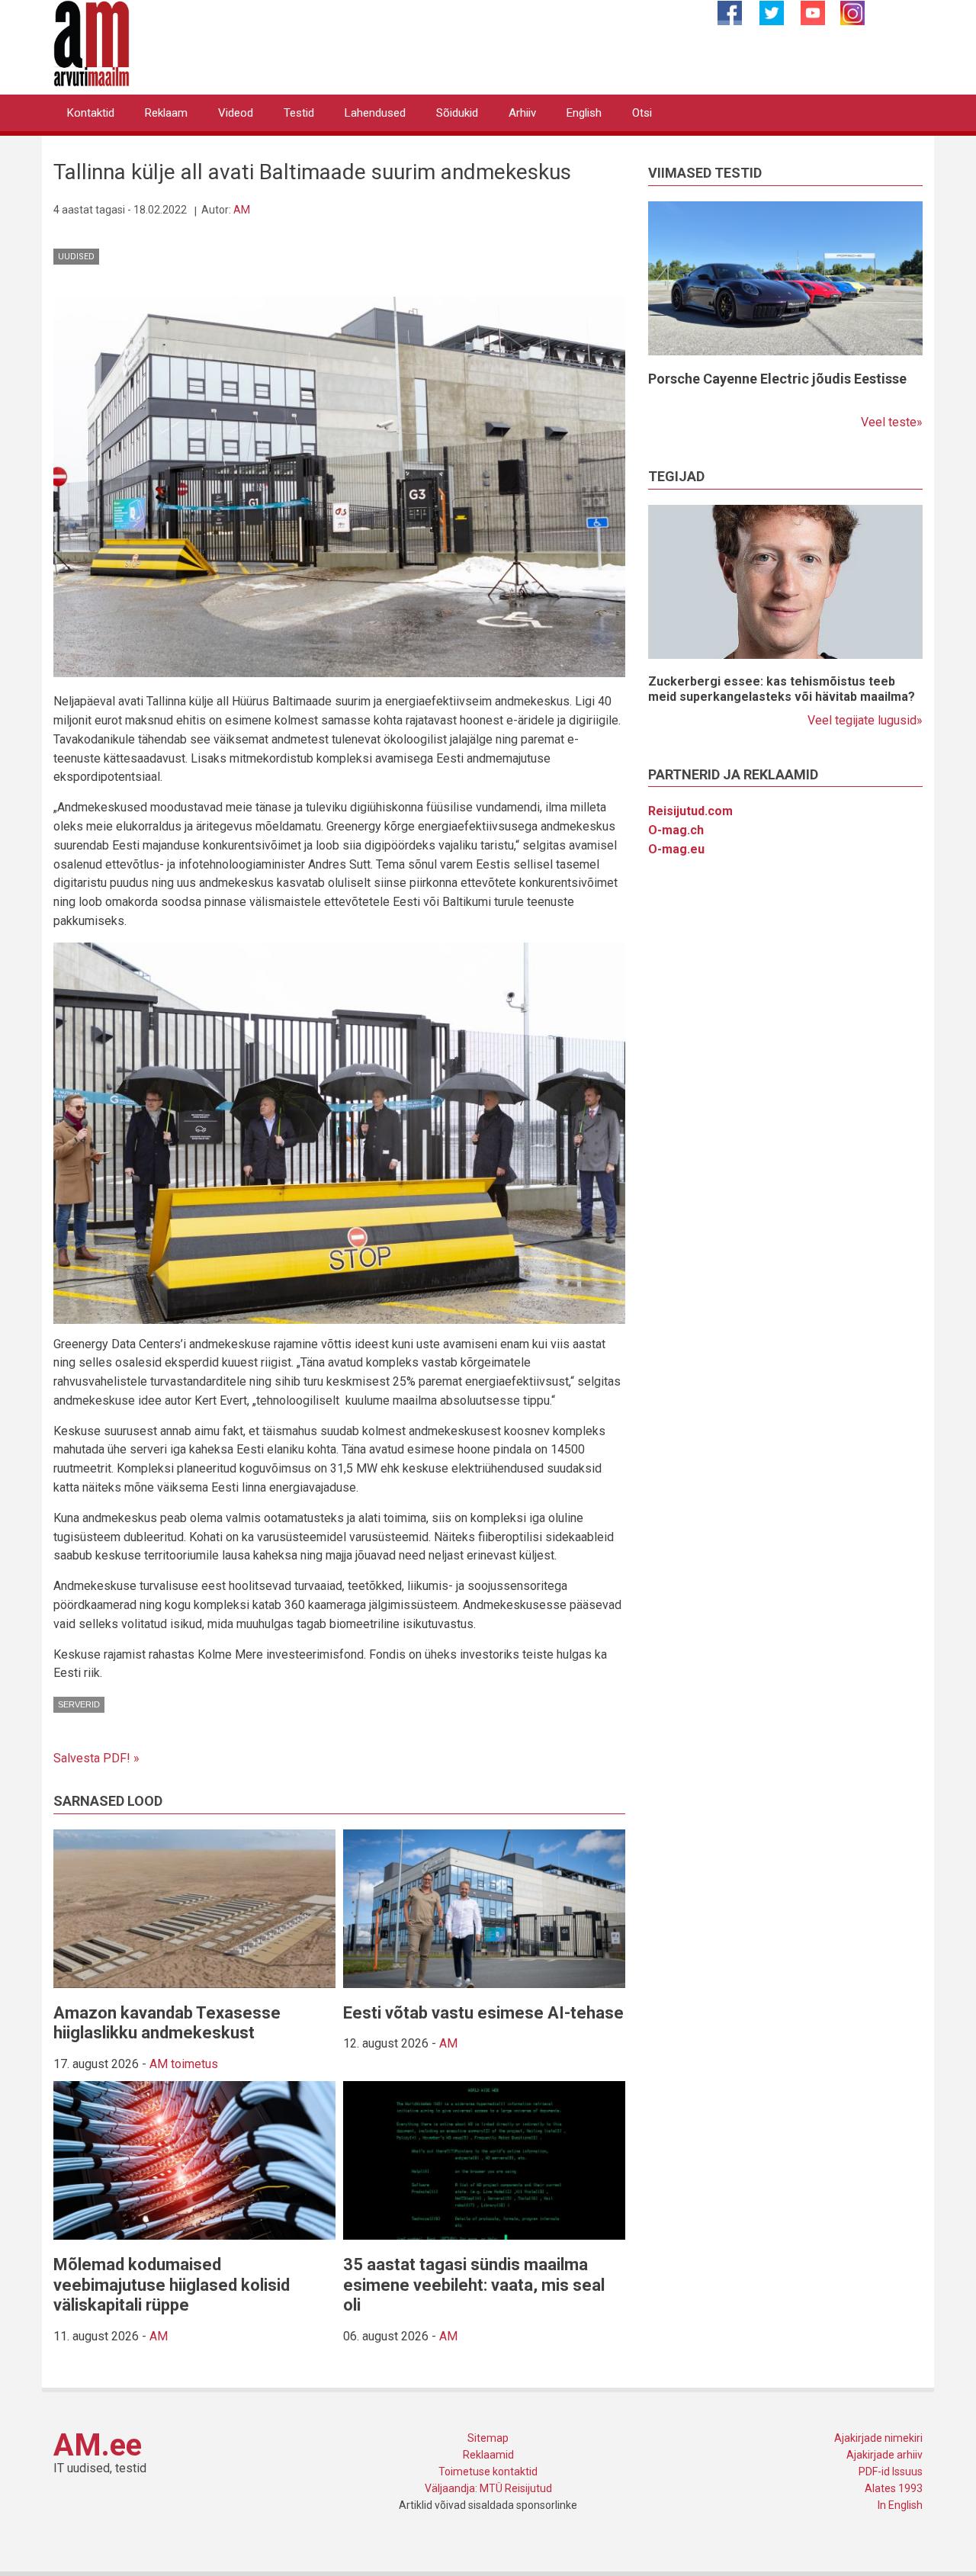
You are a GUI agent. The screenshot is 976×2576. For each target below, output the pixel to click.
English (584, 113)
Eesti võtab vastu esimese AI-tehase (483, 2013)
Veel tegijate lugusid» (865, 720)
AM (242, 210)
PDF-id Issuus (891, 2472)
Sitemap (488, 2438)
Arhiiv (522, 113)
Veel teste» (892, 422)
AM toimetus (184, 2064)
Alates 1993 (894, 2488)
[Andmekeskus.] (339, 486)
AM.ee (98, 2445)
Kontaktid (91, 113)
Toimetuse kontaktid (488, 2472)
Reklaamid (488, 2455)
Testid (299, 113)
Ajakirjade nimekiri (878, 2438)
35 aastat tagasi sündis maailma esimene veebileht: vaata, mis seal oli (474, 2285)
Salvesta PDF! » (96, 1758)
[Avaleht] (91, 42)
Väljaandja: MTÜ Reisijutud (488, 2488)
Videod (236, 113)
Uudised (76, 257)
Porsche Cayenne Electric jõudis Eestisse (777, 379)
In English (900, 2505)
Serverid (79, 1704)
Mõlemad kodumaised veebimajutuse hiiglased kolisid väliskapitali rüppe (172, 2285)
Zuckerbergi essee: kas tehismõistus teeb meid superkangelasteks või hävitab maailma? (782, 689)
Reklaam (166, 113)
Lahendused (375, 113)
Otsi (642, 113)
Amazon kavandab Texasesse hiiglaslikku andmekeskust (167, 2023)
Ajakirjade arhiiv (884, 2455)
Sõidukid (457, 113)
